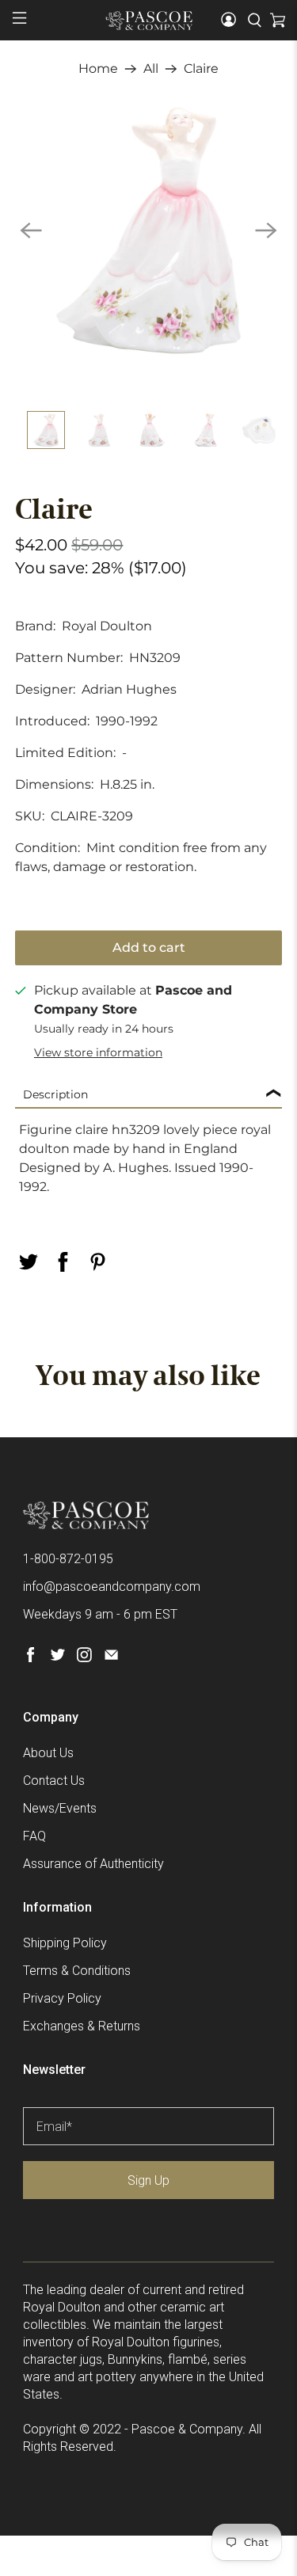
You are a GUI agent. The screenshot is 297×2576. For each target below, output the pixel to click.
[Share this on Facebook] (63, 1262)
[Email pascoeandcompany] (111, 1658)
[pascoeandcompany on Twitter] (57, 1658)
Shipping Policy (65, 1943)
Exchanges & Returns (82, 2026)
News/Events (60, 1808)
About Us (48, 1753)
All (151, 69)
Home (98, 69)
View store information (98, 1052)
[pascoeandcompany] (149, 21)
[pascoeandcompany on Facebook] (30, 1658)
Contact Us (54, 1781)
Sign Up (148, 2180)
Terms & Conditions (77, 1971)
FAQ (34, 1836)
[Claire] (148, 230)
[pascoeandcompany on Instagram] (84, 1658)
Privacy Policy (62, 1998)
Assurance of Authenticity (93, 1864)
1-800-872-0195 (68, 1559)
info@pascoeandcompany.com (112, 1587)
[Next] (266, 230)
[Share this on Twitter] (28, 1262)
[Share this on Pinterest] (97, 1262)
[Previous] (31, 230)
